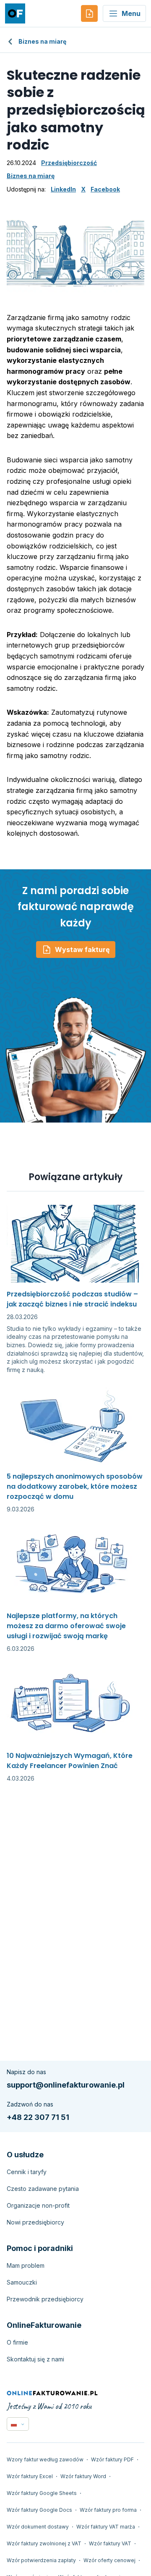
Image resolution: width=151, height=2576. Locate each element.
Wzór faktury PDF (112, 2459)
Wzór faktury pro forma (108, 2510)
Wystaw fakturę (82, 950)
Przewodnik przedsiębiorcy (45, 2299)
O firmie (17, 2342)
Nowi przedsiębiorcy (35, 2222)
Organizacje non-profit (38, 2205)
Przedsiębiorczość (69, 163)
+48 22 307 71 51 (38, 2117)
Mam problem (26, 2265)
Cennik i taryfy (27, 2172)
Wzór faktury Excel (30, 2476)
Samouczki (22, 2282)
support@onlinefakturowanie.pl (66, 2085)
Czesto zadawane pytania (43, 2189)
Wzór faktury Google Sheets (42, 2493)
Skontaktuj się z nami (35, 2359)
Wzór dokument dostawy (38, 2527)
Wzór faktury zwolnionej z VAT (44, 2543)
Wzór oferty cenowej (109, 2560)
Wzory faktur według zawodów (45, 2459)
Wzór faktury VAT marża (106, 2527)
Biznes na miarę (42, 41)
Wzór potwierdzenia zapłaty (41, 2560)
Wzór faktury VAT (110, 2543)
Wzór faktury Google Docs (39, 2510)
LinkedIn (63, 189)
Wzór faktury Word (83, 2476)
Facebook (105, 189)
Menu (131, 13)
